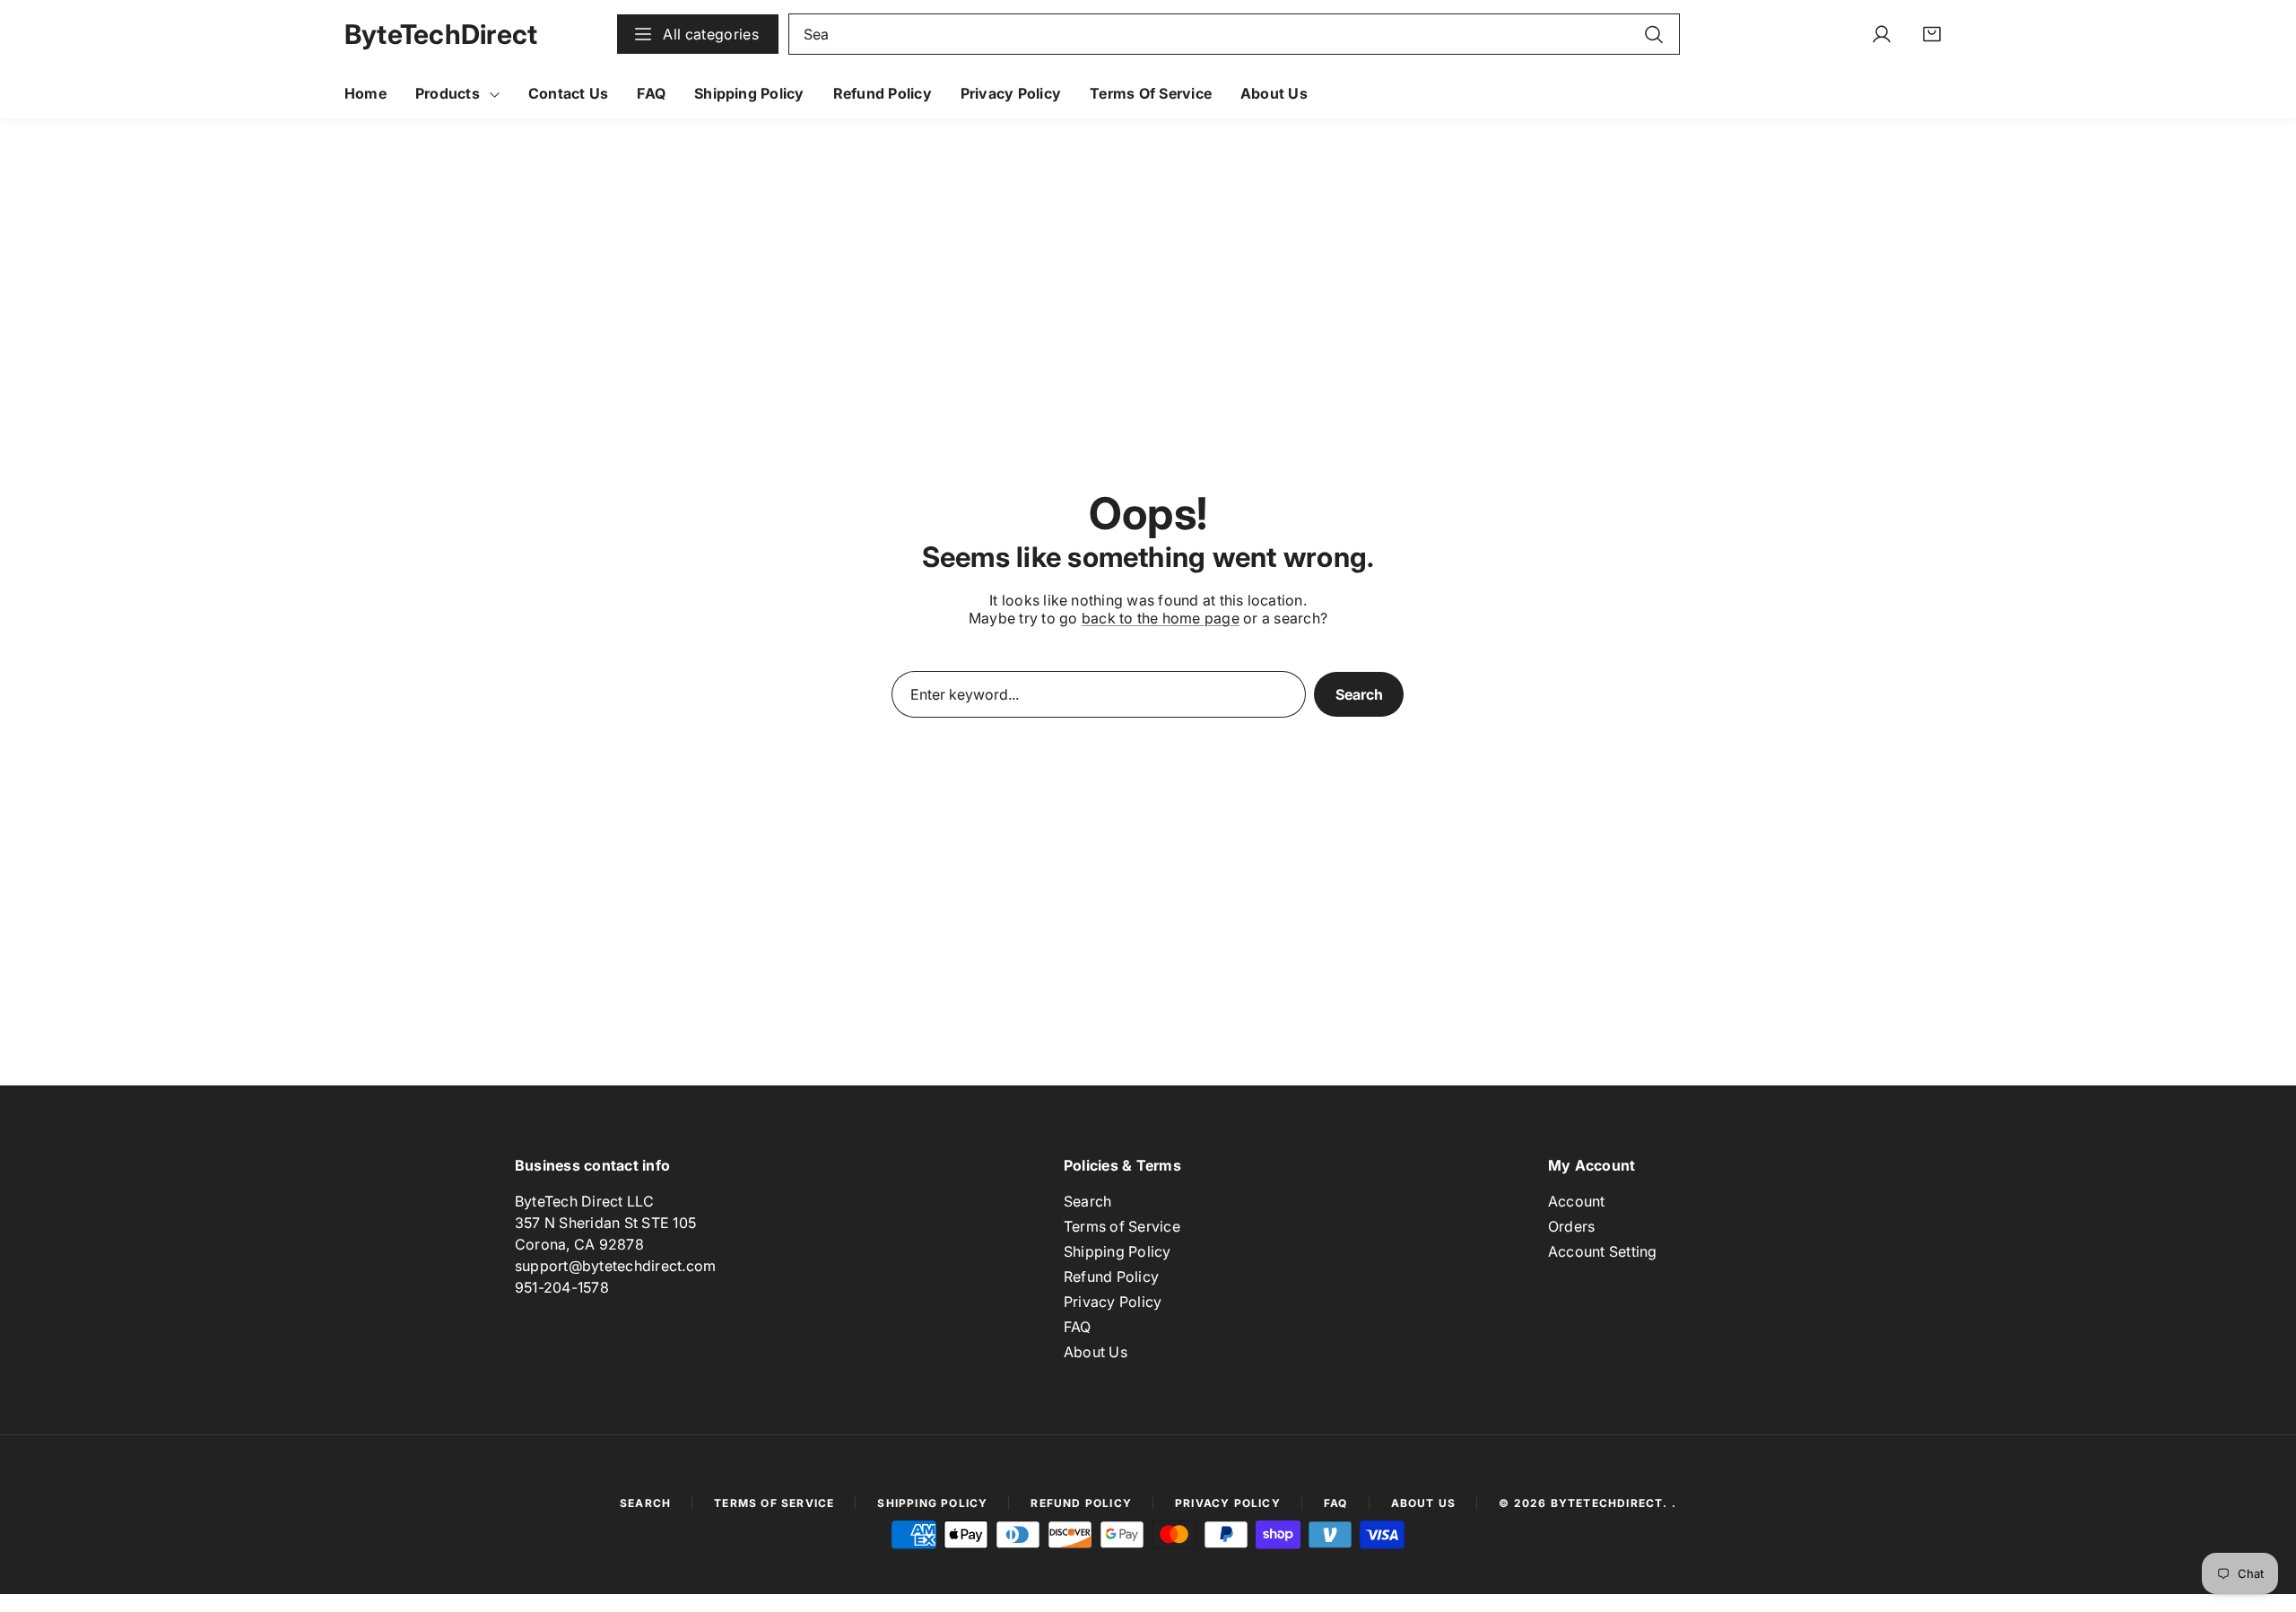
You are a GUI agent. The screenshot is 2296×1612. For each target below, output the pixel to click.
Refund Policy (1111, 1277)
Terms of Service (1122, 1226)
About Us (1096, 1352)
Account (1577, 1201)
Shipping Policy (1118, 1251)
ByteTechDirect (1607, 1503)
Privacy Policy (1113, 1302)
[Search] (1654, 34)
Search (1359, 694)
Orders (1571, 1226)
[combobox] (1234, 34)
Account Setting (1603, 1251)
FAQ (1078, 1327)
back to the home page (1161, 618)
